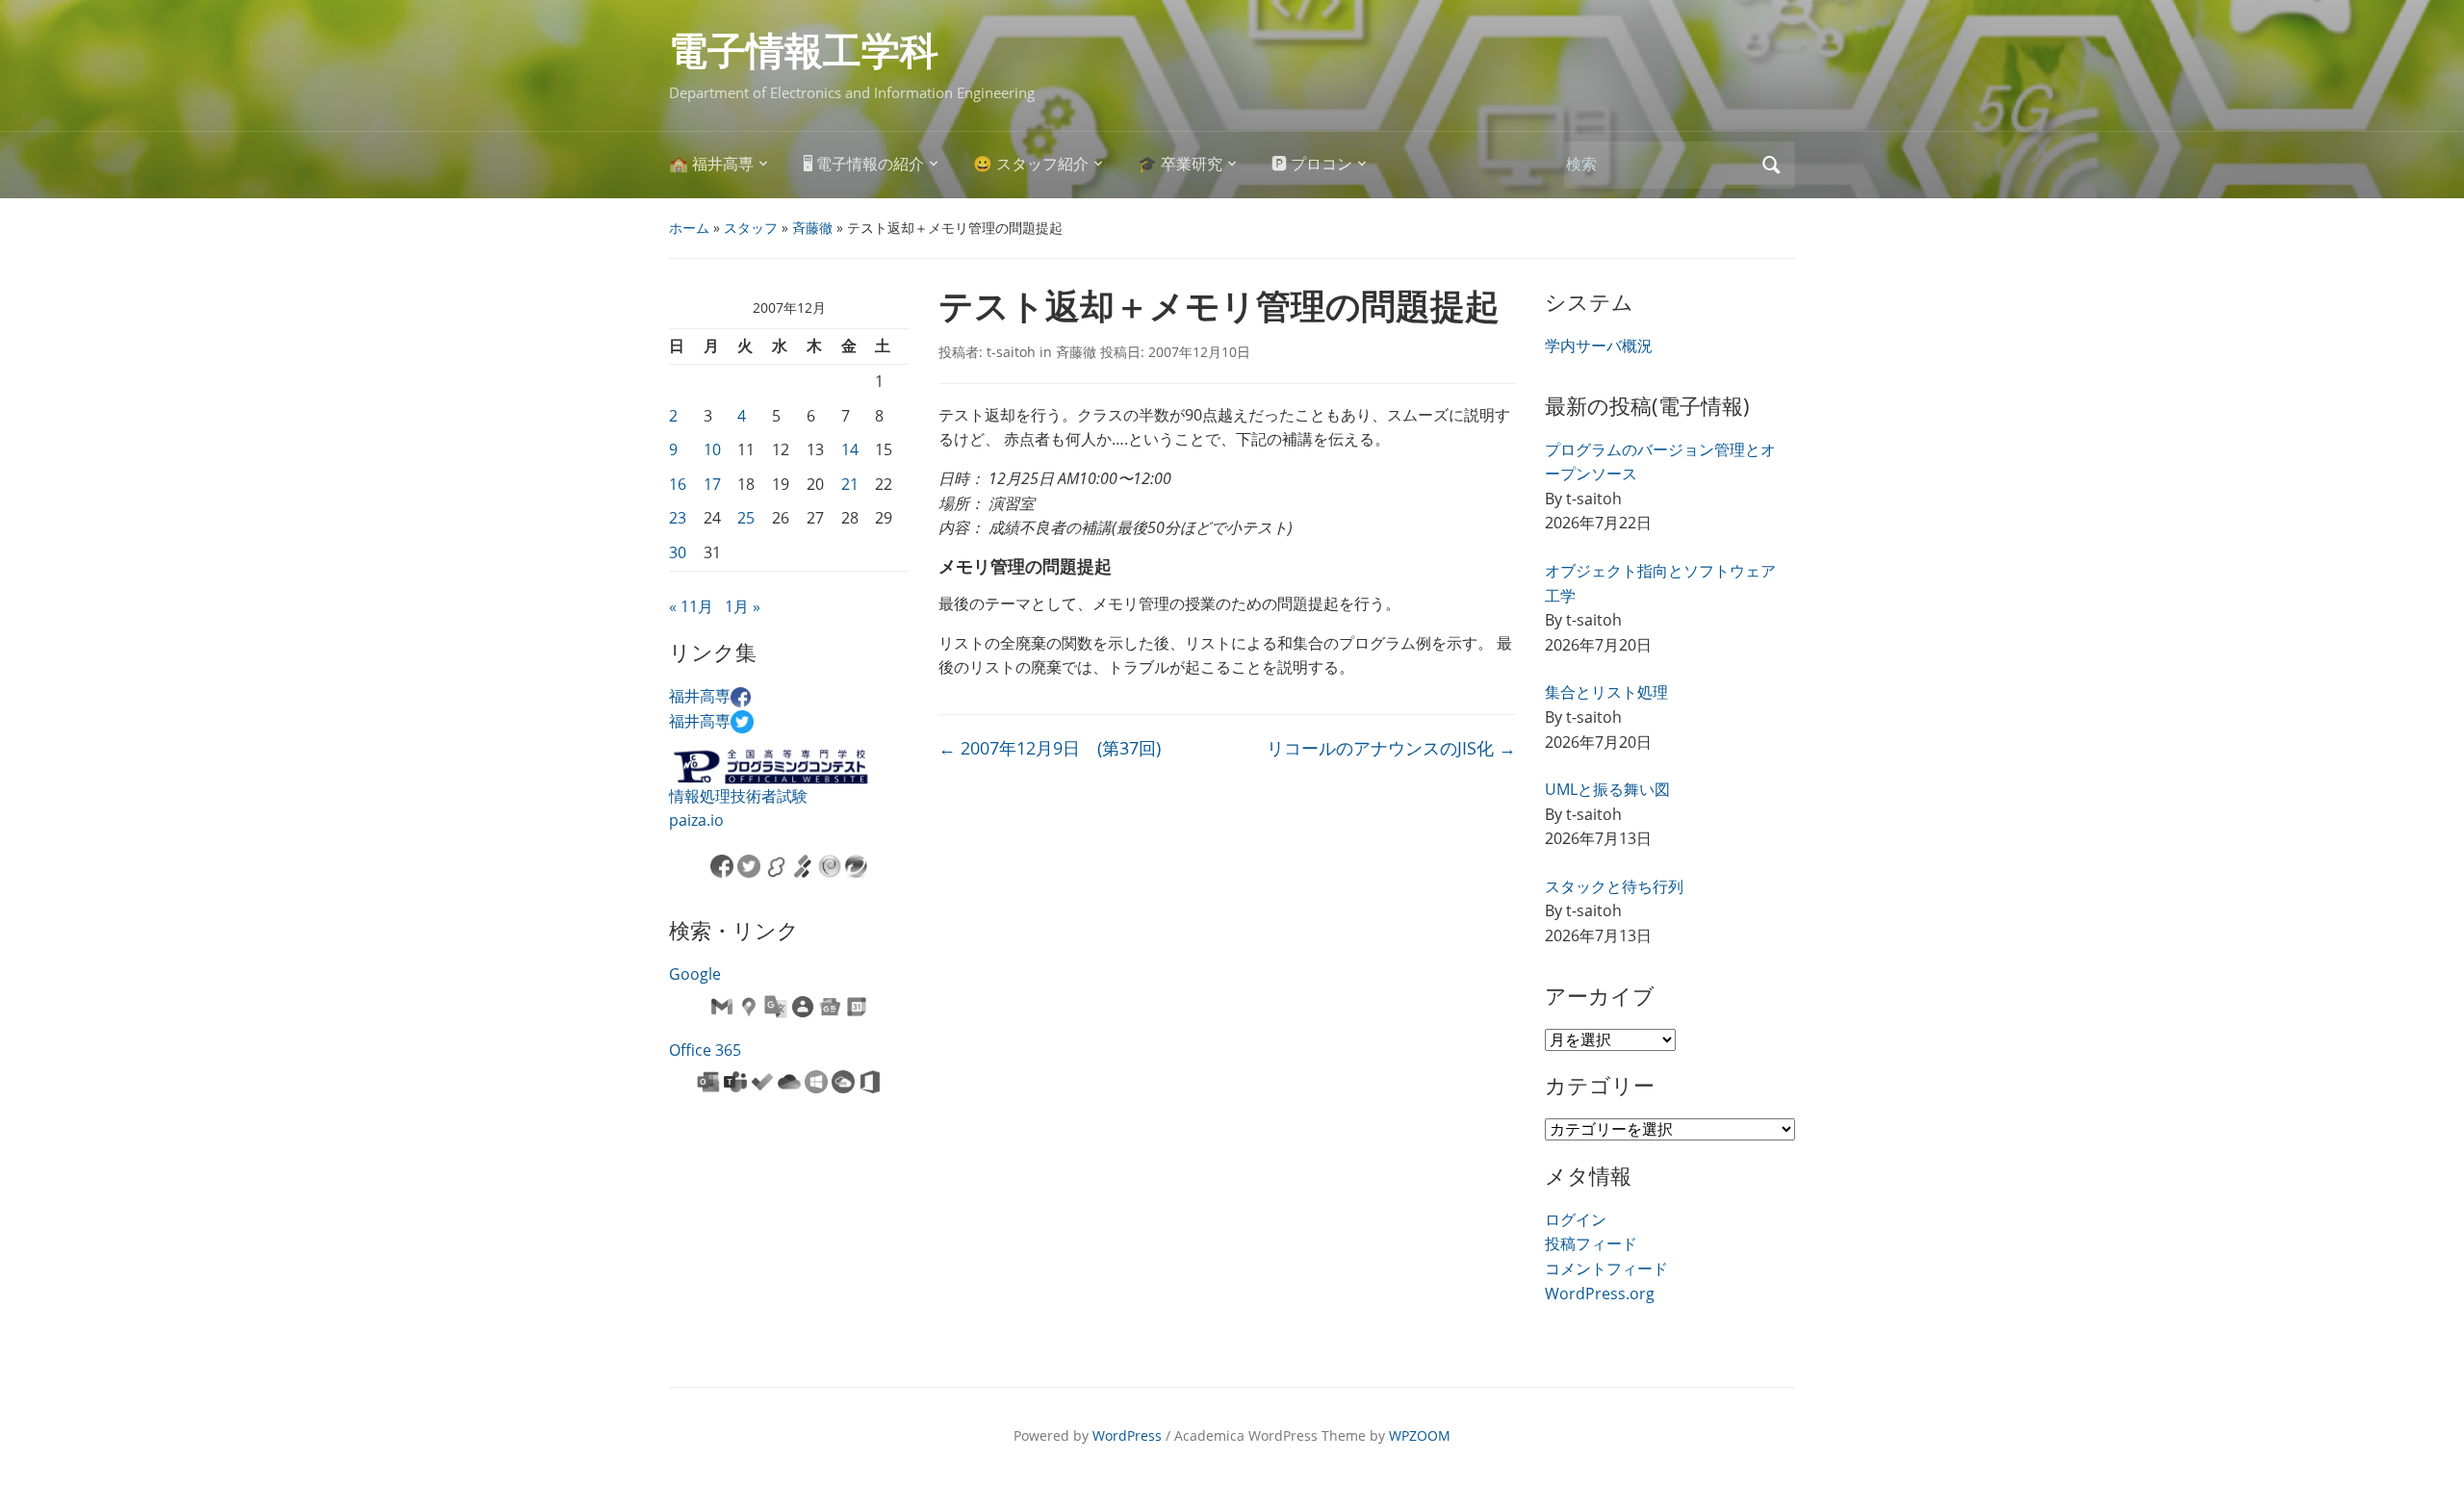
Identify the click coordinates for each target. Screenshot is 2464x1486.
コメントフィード (1606, 1268)
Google (695, 974)
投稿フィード (1591, 1243)
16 (678, 484)
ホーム (689, 228)
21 (850, 484)
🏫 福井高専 (711, 164)
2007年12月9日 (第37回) (1050, 748)
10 (712, 449)
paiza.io (696, 820)
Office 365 (705, 1050)
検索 (1771, 165)
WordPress (1127, 1435)
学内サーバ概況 (1599, 346)
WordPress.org (1600, 1294)
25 (746, 518)
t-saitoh (1011, 352)
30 (678, 552)
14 (850, 449)
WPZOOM (1420, 1435)
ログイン (1576, 1219)
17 (712, 484)
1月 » (743, 606)
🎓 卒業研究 (1180, 164)
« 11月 (691, 606)
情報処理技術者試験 (738, 796)
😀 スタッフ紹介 (1031, 164)
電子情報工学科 (804, 51)
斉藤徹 (812, 228)
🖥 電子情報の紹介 (863, 164)
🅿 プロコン (1312, 164)
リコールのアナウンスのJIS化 (1391, 748)
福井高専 (700, 696)
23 (678, 518)
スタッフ (751, 228)
